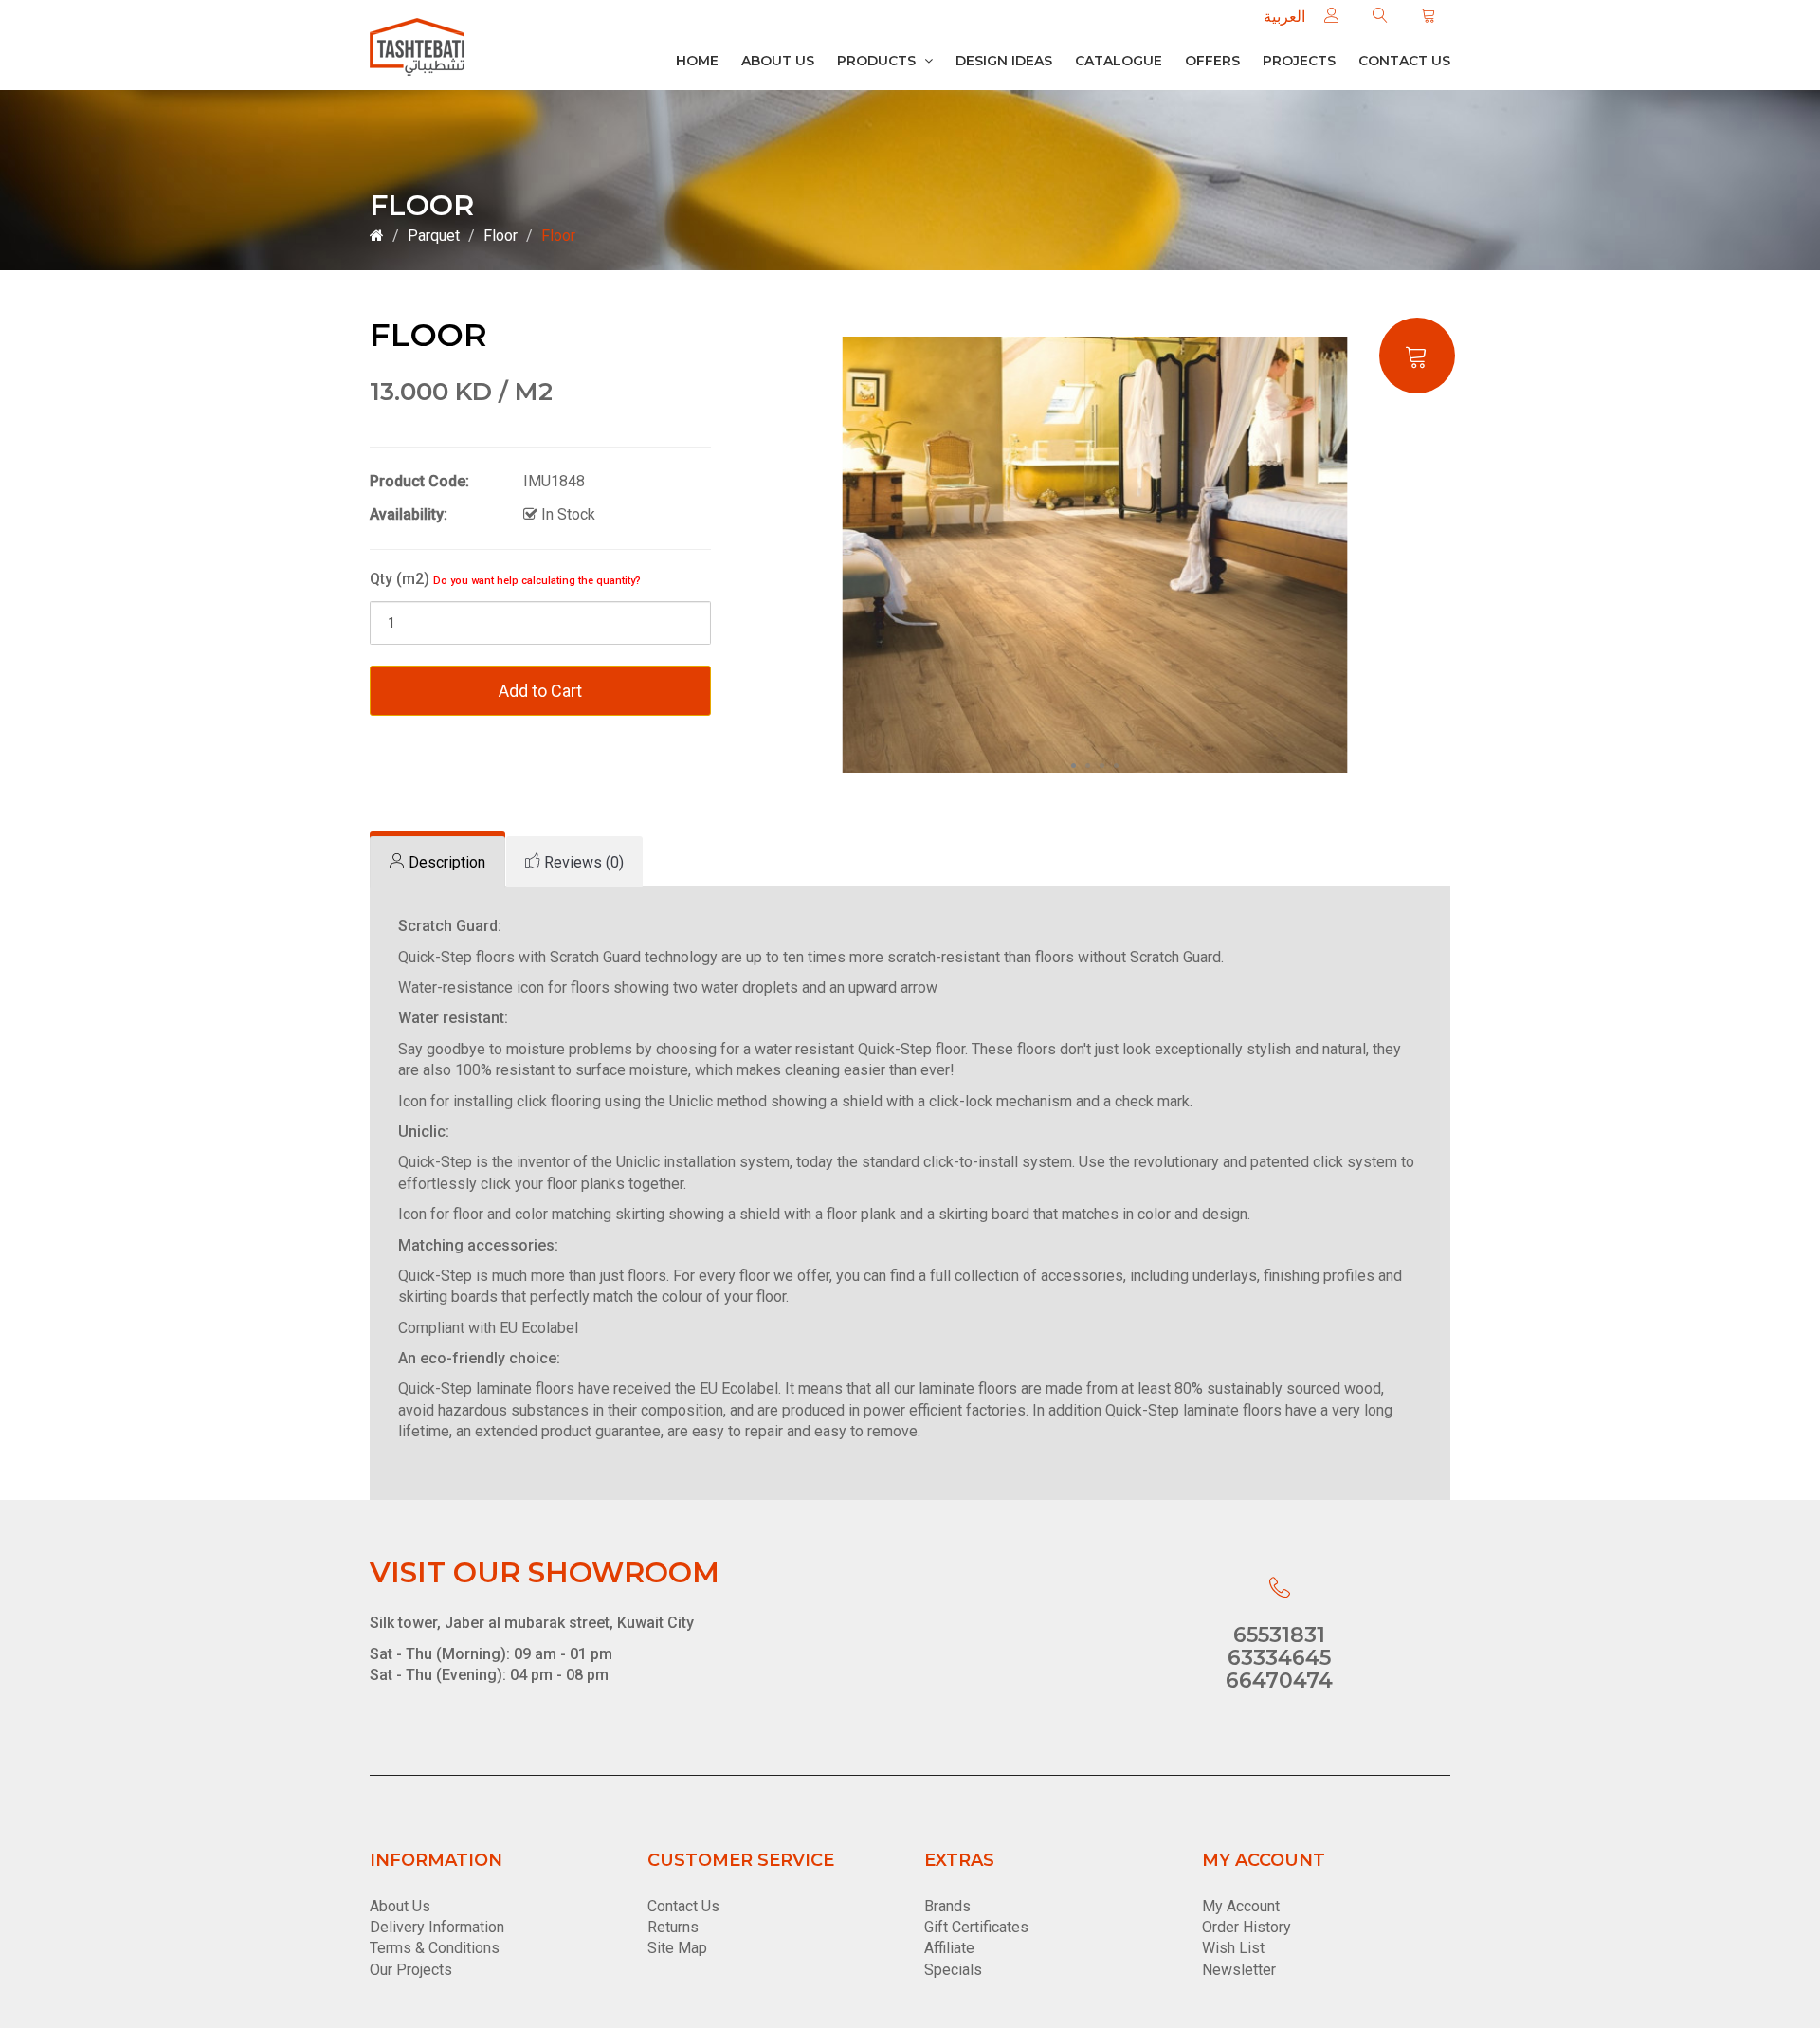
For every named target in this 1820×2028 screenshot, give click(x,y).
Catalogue (1119, 61)
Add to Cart (540, 691)
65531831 (1279, 1635)
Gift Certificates (976, 1927)
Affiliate (949, 1948)
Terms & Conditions (435, 1948)
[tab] (437, 862)
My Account (1241, 1906)
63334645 (1279, 1658)
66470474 (1279, 1681)
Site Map (677, 1948)
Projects (1299, 61)
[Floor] (1095, 554)
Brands (947, 1906)
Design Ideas (1004, 61)
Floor (500, 236)
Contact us (1404, 61)
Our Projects (411, 1970)
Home (697, 61)
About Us (778, 61)
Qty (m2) (505, 579)
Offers (1212, 61)
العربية (1284, 17)
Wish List (1233, 1948)
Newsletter (1239, 1970)
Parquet (434, 236)
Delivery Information (437, 1927)
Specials (953, 1970)
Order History (1247, 1927)
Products (878, 61)
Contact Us (683, 1906)
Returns (673, 1927)
